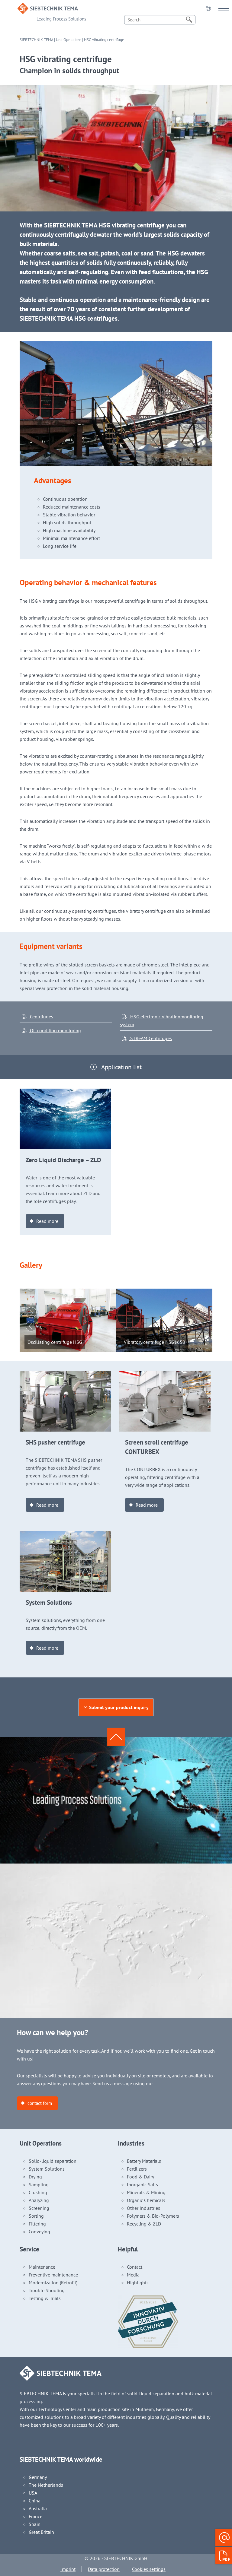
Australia (38, 2508)
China (35, 2501)
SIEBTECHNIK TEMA (36, 40)
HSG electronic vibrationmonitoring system (162, 1020)
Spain (35, 2524)
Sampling (39, 2184)
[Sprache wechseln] (208, 8)
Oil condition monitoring (55, 1030)
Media (133, 2275)
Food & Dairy (140, 2177)
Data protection (104, 2569)
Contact (135, 2267)
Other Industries (143, 2208)
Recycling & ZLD (144, 2224)
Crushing (38, 2192)
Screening (39, 2208)
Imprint (68, 2569)
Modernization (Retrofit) (53, 2283)
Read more (47, 1221)
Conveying (39, 2232)
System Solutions (47, 2169)
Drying (35, 2177)
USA (33, 2493)
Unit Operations (69, 40)
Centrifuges (41, 1017)
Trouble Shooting (47, 2290)
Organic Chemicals (146, 2200)
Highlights (138, 2283)
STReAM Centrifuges (150, 1038)
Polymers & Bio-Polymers (153, 2216)
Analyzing (39, 2200)
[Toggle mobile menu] (224, 8)
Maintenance (42, 2267)
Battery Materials (144, 2161)
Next (31, 1312)
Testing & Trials (45, 2298)
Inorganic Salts (142, 2184)
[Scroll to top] (116, 1737)
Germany (38, 2477)
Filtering (37, 2224)
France (35, 2516)
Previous (31, 1326)
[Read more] (65, 1093)
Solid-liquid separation (53, 2161)
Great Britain (41, 2532)
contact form (40, 2103)
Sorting (36, 2216)
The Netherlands (46, 2485)
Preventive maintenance (53, 2275)
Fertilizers (137, 2169)
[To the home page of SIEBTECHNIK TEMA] (48, 7)
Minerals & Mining (146, 2192)
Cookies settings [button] (149, 2569)
